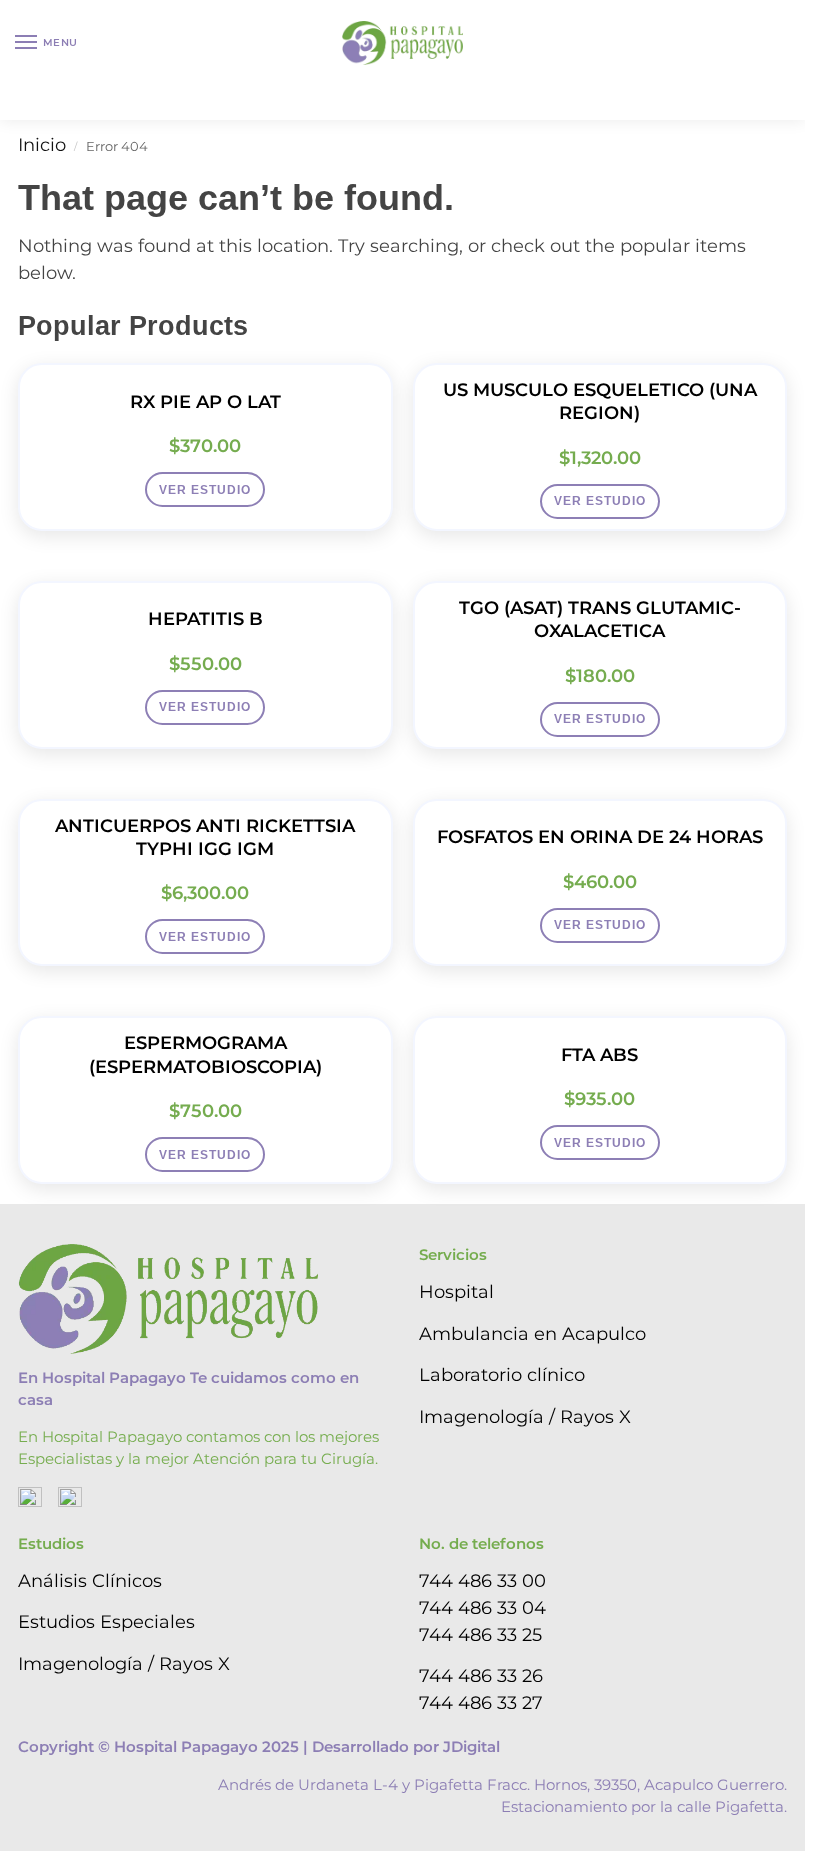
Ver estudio (205, 490)
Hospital (456, 1292)
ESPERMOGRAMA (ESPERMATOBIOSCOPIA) (205, 1054)
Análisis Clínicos (90, 1581)
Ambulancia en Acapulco (532, 1334)
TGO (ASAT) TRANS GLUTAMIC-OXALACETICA (600, 619)
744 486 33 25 (480, 1635)
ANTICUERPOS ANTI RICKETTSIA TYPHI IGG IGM (205, 837)
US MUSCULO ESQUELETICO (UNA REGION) (600, 401)
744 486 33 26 (481, 1676)
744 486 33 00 (482, 1581)
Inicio (42, 145)
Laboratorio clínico (502, 1375)
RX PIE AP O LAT (205, 402)
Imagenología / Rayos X (525, 1417)
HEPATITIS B (205, 619)
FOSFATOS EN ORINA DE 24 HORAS (600, 837)
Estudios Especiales (106, 1622)
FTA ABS (599, 1055)
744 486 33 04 (482, 1608)
